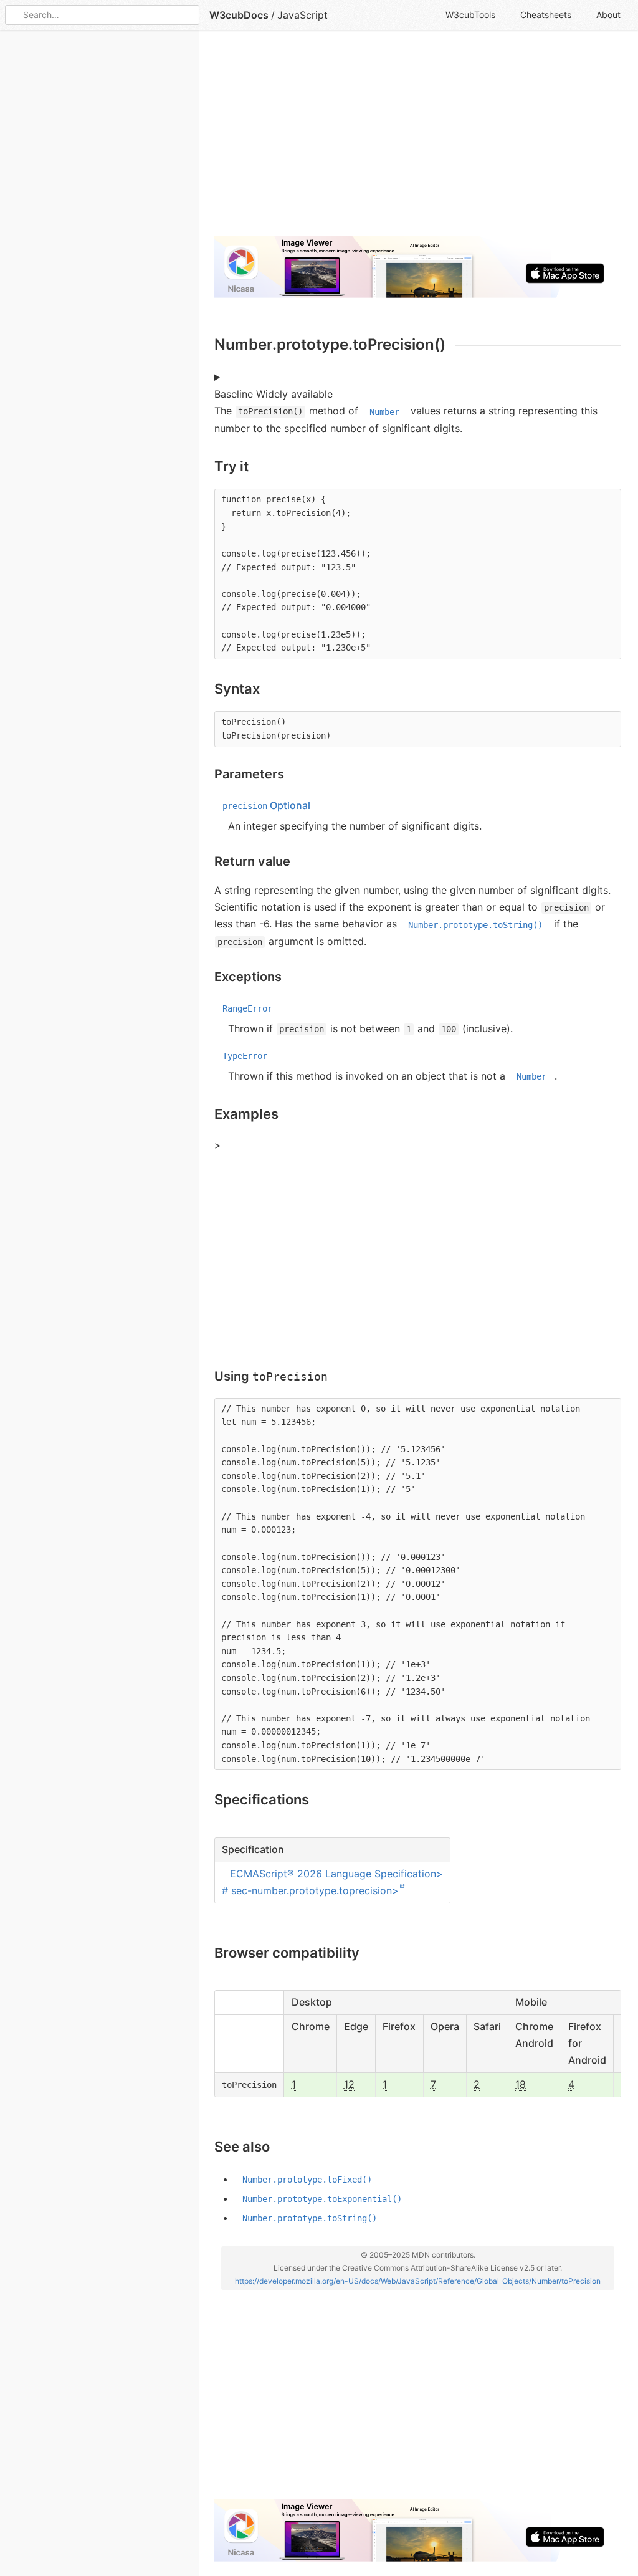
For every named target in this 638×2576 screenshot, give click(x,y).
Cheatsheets (546, 15)
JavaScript (302, 15)
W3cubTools (470, 15)
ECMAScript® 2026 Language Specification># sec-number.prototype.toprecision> (332, 1881)
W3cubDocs (239, 15)
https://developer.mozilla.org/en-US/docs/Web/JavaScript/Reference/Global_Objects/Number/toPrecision (418, 2280)
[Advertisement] (418, 138)
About (608, 15)
